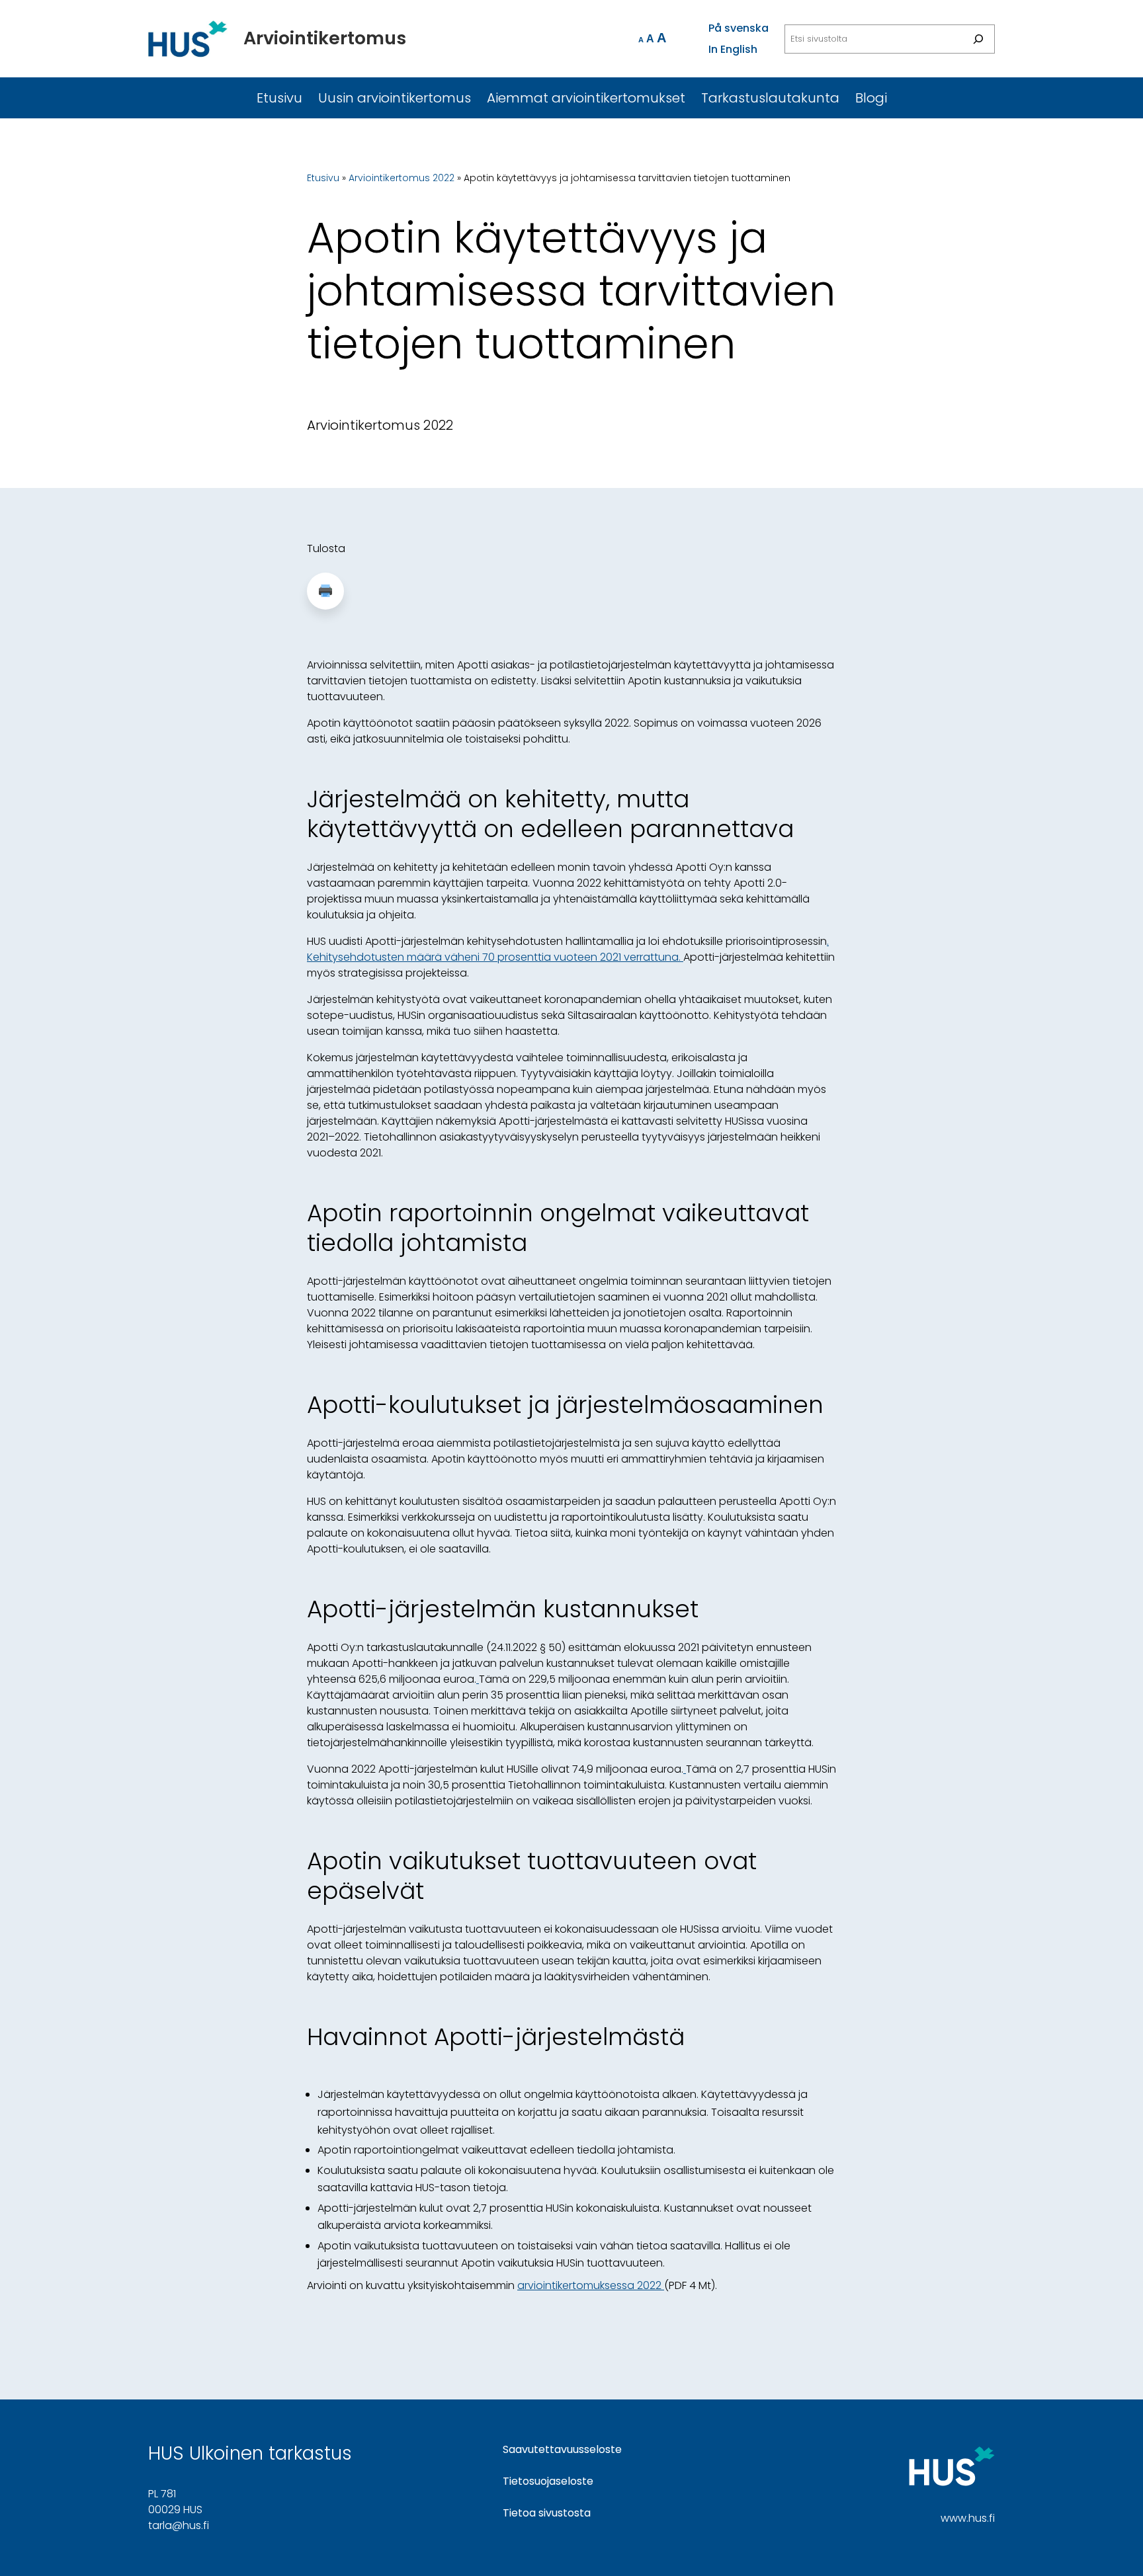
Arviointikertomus (325, 38)
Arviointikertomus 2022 (402, 178)
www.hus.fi (968, 2518)
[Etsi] (978, 39)
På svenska (739, 28)
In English (733, 49)
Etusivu (323, 178)
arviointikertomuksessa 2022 (591, 2285)
